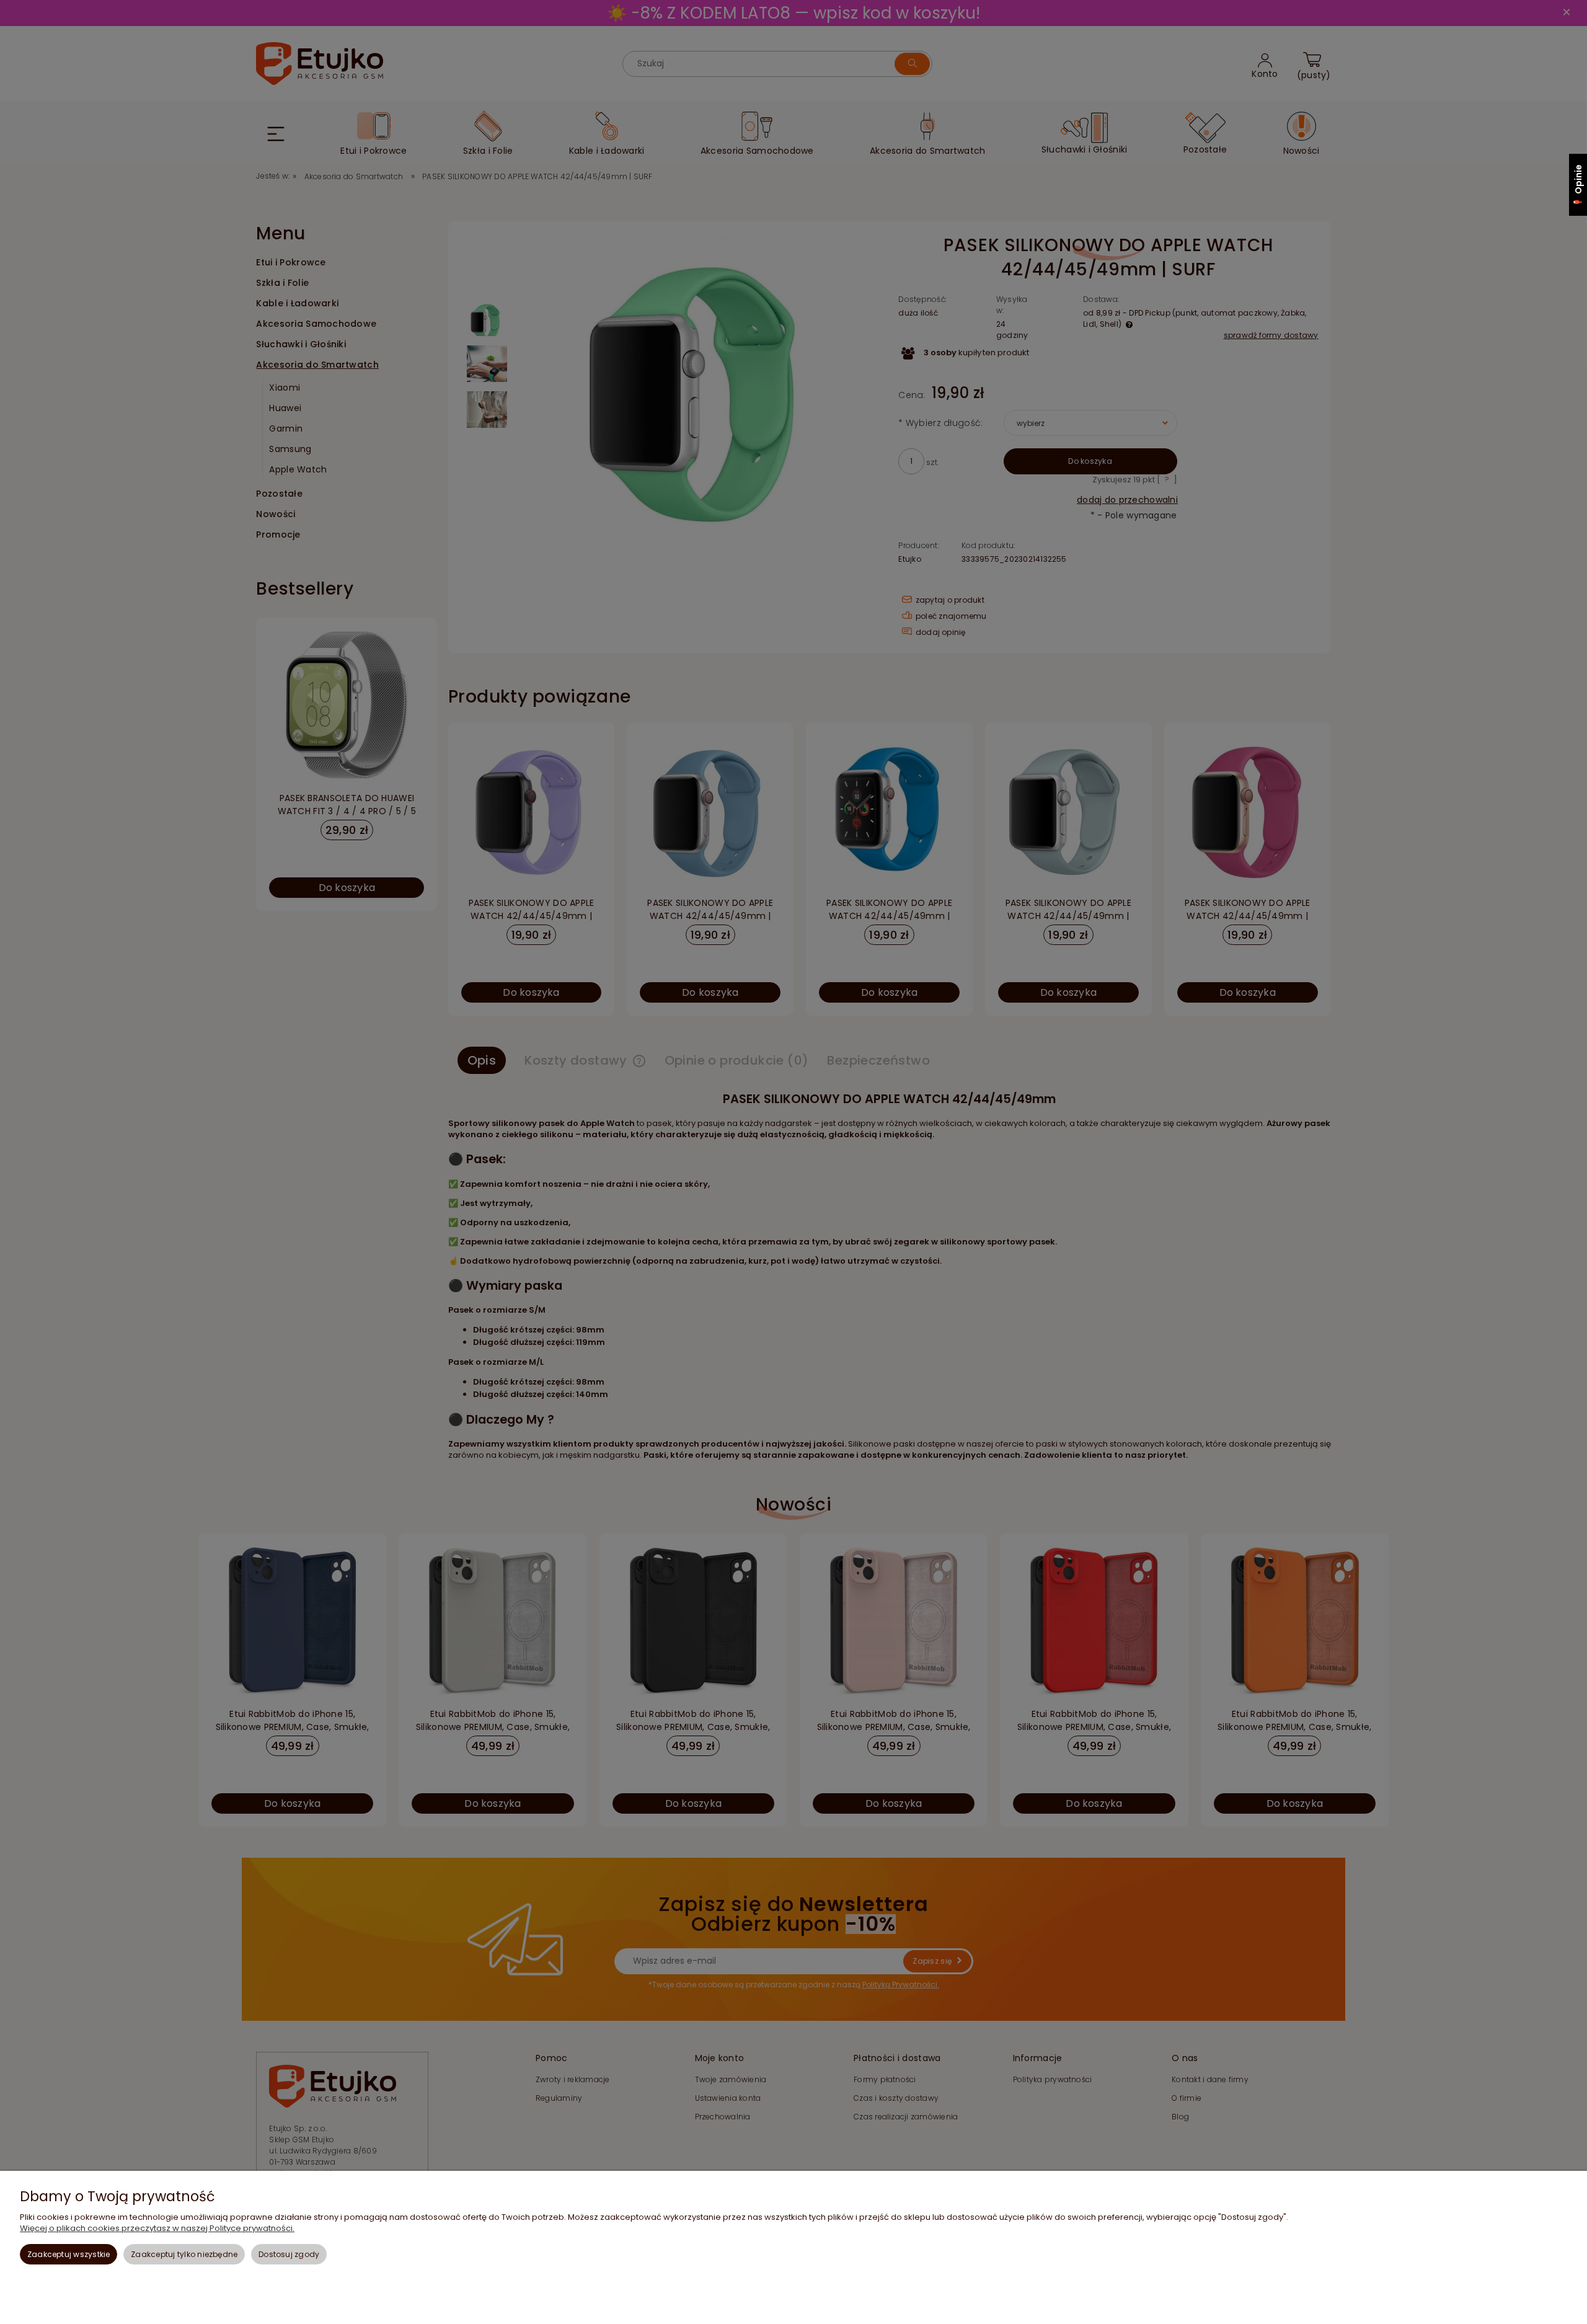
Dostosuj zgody (289, 2254)
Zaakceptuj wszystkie (69, 2254)
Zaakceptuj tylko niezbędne (184, 2254)
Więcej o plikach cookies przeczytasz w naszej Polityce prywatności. (157, 2228)
